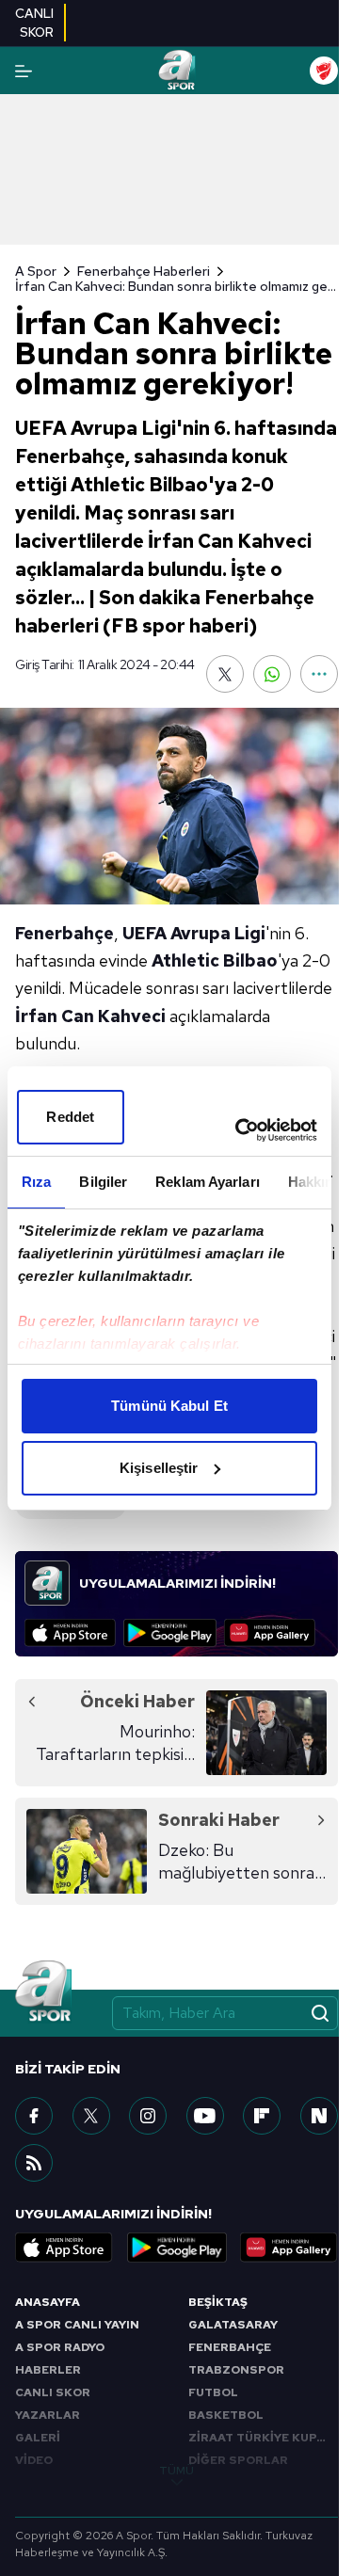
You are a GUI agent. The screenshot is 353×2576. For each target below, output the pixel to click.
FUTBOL (213, 2392)
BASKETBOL (226, 2415)
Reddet (70, 1117)
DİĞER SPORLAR (238, 2460)
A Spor (36, 271)
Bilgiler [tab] (103, 1182)
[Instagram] (148, 2116)
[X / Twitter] (91, 2116)
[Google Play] (170, 1633)
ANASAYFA (48, 2302)
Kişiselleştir (159, 1468)
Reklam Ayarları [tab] (208, 1182)
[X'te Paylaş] (225, 674)
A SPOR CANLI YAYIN (77, 2325)
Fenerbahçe (64, 933)
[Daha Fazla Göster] (319, 674)
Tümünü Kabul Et (169, 1406)
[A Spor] (176, 71)
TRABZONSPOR (236, 2370)
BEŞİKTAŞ (218, 2302)
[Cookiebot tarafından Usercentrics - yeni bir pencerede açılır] (239, 1130)
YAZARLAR (48, 2415)
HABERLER (48, 2370)
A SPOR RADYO (60, 2347)
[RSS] (34, 2163)
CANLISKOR (34, 23)
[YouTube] (205, 2116)
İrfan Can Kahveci (90, 1016)
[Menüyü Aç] (24, 71)
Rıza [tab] (36, 1182)
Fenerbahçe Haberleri (144, 271)
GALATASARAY (233, 2325)
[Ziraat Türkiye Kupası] (324, 71)
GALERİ (38, 2438)
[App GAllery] (270, 1633)
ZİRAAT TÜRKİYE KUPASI (263, 2438)
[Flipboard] (262, 2116)
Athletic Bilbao (215, 960)
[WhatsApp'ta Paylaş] (272, 674)
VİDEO (34, 2460)
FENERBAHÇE (230, 2347)
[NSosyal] (319, 2116)
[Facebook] (34, 2116)
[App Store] (70, 1633)
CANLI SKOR (53, 2392)
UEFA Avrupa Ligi (194, 933)
